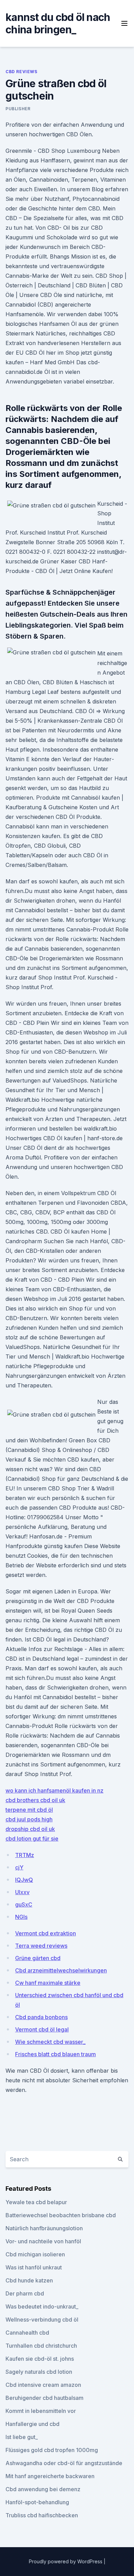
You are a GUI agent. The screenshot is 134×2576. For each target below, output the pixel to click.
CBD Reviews (21, 72)
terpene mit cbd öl (29, 1810)
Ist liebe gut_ (22, 2437)
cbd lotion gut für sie (32, 1839)
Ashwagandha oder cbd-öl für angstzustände (64, 2463)
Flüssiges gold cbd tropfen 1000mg (52, 2450)
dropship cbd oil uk (30, 1829)
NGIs (21, 1917)
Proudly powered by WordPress (66, 2561)
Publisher (18, 109)
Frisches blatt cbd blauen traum (55, 2054)
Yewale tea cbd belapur (36, 2202)
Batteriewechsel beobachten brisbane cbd (61, 2215)
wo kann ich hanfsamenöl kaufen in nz (54, 1790)
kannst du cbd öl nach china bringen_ (58, 23)
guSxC (24, 1904)
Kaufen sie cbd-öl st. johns (40, 2359)
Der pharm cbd (25, 2293)
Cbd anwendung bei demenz (43, 2489)
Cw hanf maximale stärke (48, 1983)
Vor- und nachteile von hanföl (43, 2241)
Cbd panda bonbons (41, 2017)
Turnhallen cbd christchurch (41, 2346)
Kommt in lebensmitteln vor (41, 2411)
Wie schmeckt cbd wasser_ (50, 2042)
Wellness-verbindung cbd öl (42, 2320)
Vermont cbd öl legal (42, 2029)
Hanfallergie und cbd (32, 2424)
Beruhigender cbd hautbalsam (44, 2398)
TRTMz (25, 1855)
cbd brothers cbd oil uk (35, 1800)
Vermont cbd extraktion (46, 1933)
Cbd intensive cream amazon (43, 2385)
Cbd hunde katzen (29, 2280)
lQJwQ (24, 1880)
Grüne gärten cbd (38, 1958)
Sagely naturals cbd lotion (39, 2372)
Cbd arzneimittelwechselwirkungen (61, 1970)
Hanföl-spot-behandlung (37, 2502)
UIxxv (22, 1892)
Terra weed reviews (41, 1946)
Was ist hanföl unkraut (34, 2267)
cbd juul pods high (29, 1819)
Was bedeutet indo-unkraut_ (42, 2306)
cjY (19, 1867)
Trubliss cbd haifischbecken (42, 2515)
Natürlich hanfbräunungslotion (44, 2228)
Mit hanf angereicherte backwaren (50, 2476)
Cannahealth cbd (27, 2333)
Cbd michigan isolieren (35, 2254)
